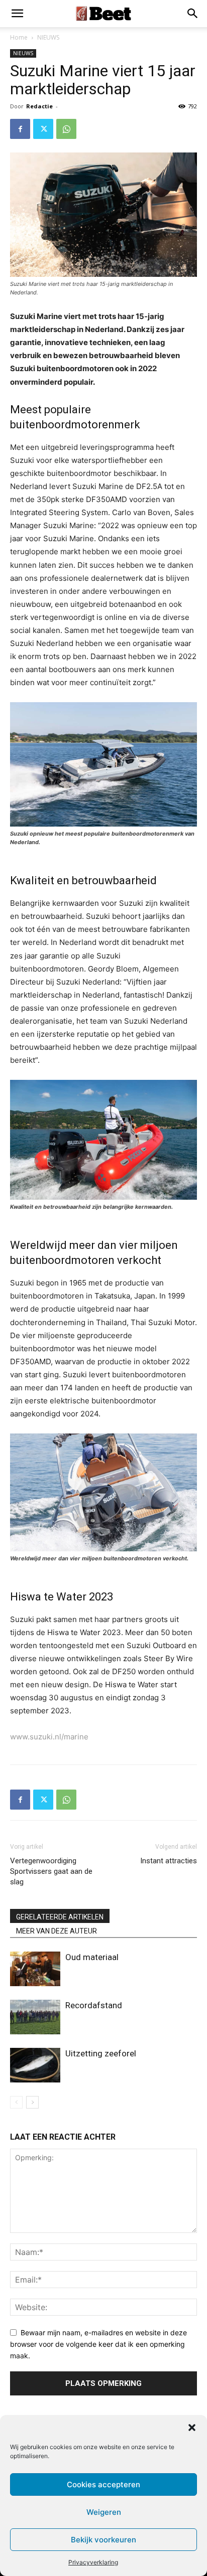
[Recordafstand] (35, 2017)
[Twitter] (43, 129)
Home (19, 37)
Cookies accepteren (103, 2484)
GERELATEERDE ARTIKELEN (60, 1917)
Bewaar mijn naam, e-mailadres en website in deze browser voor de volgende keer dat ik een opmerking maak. (98, 2344)
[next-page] (32, 2102)
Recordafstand (94, 2005)
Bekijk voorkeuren (103, 2540)
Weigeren (104, 2512)
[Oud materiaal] (35, 1969)
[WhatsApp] (66, 129)
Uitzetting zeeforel (101, 2053)
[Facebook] (20, 129)
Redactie (39, 106)
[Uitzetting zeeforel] (35, 2065)
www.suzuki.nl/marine (49, 1737)
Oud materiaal (92, 1957)
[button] (192, 2428)
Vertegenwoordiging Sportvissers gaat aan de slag (51, 1871)
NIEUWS (48, 37)
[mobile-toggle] (17, 14)
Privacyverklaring (93, 2562)
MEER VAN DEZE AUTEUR (57, 1931)
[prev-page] (16, 2102)
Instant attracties (169, 1861)
